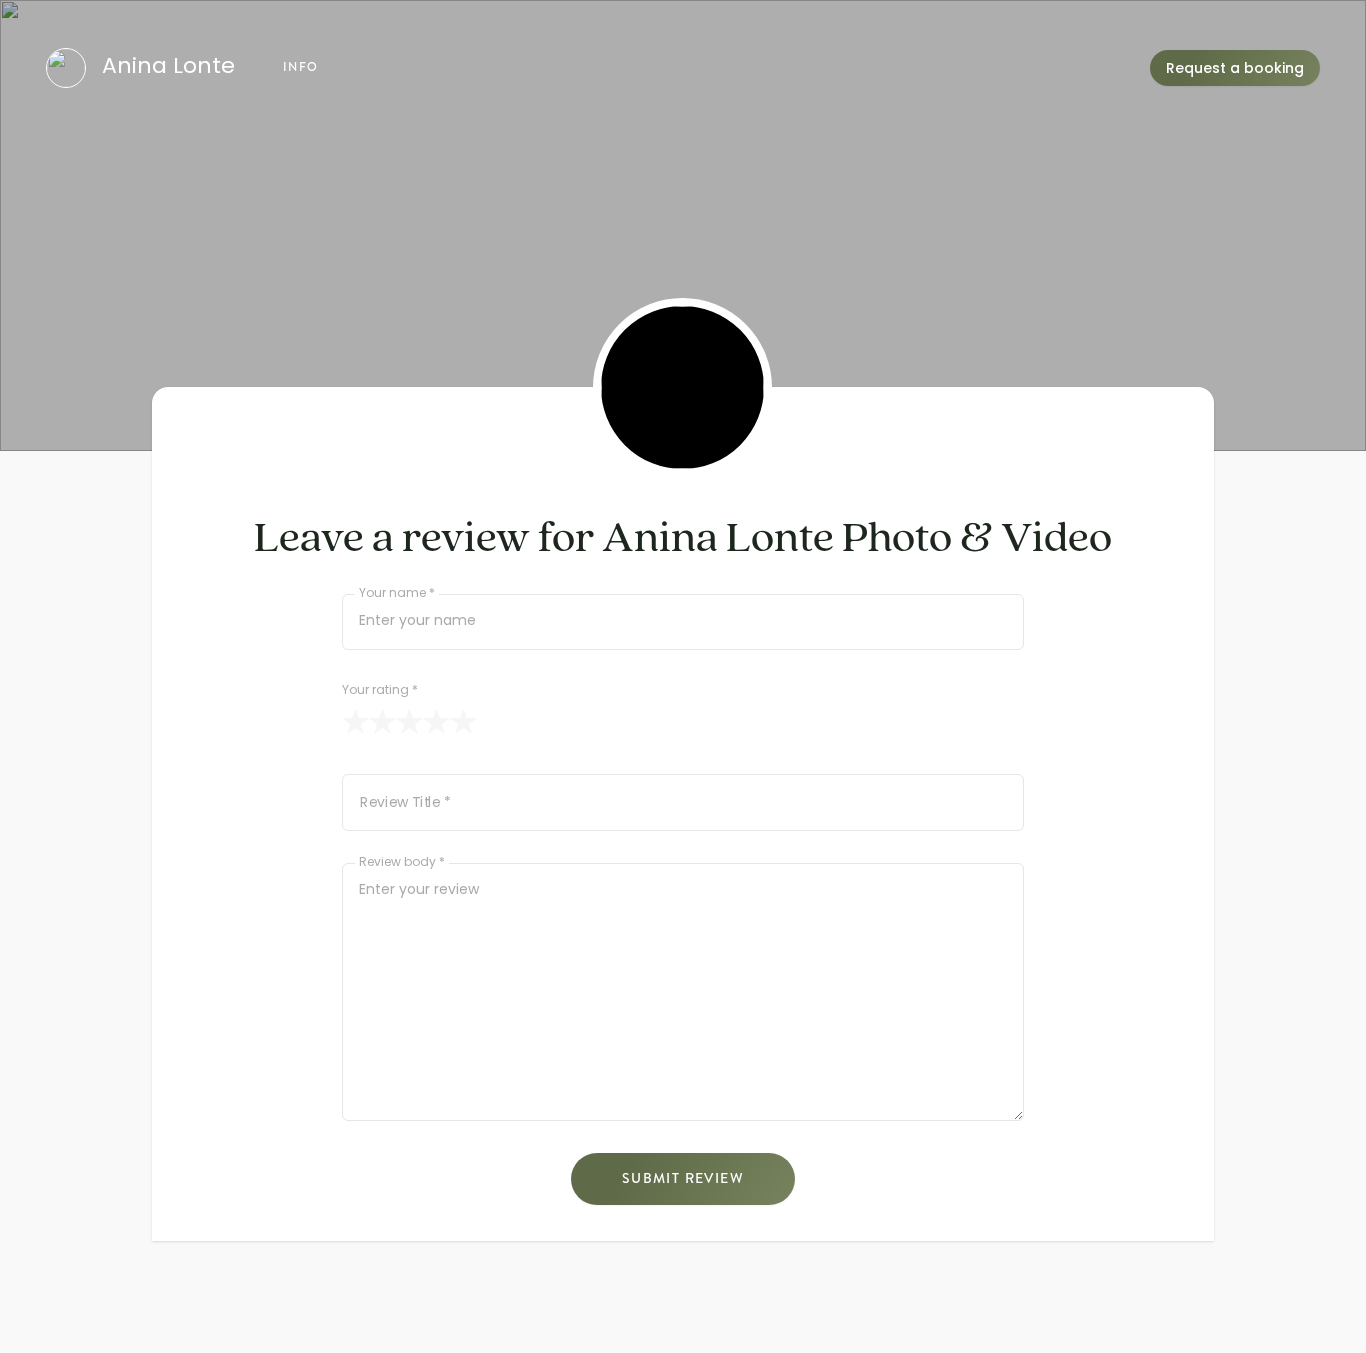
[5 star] (463, 721)
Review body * (402, 863)
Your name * (397, 594)
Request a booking (1235, 69)
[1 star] (355, 721)
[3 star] (409, 721)
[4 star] (436, 721)
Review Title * (405, 804)
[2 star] (382, 721)
